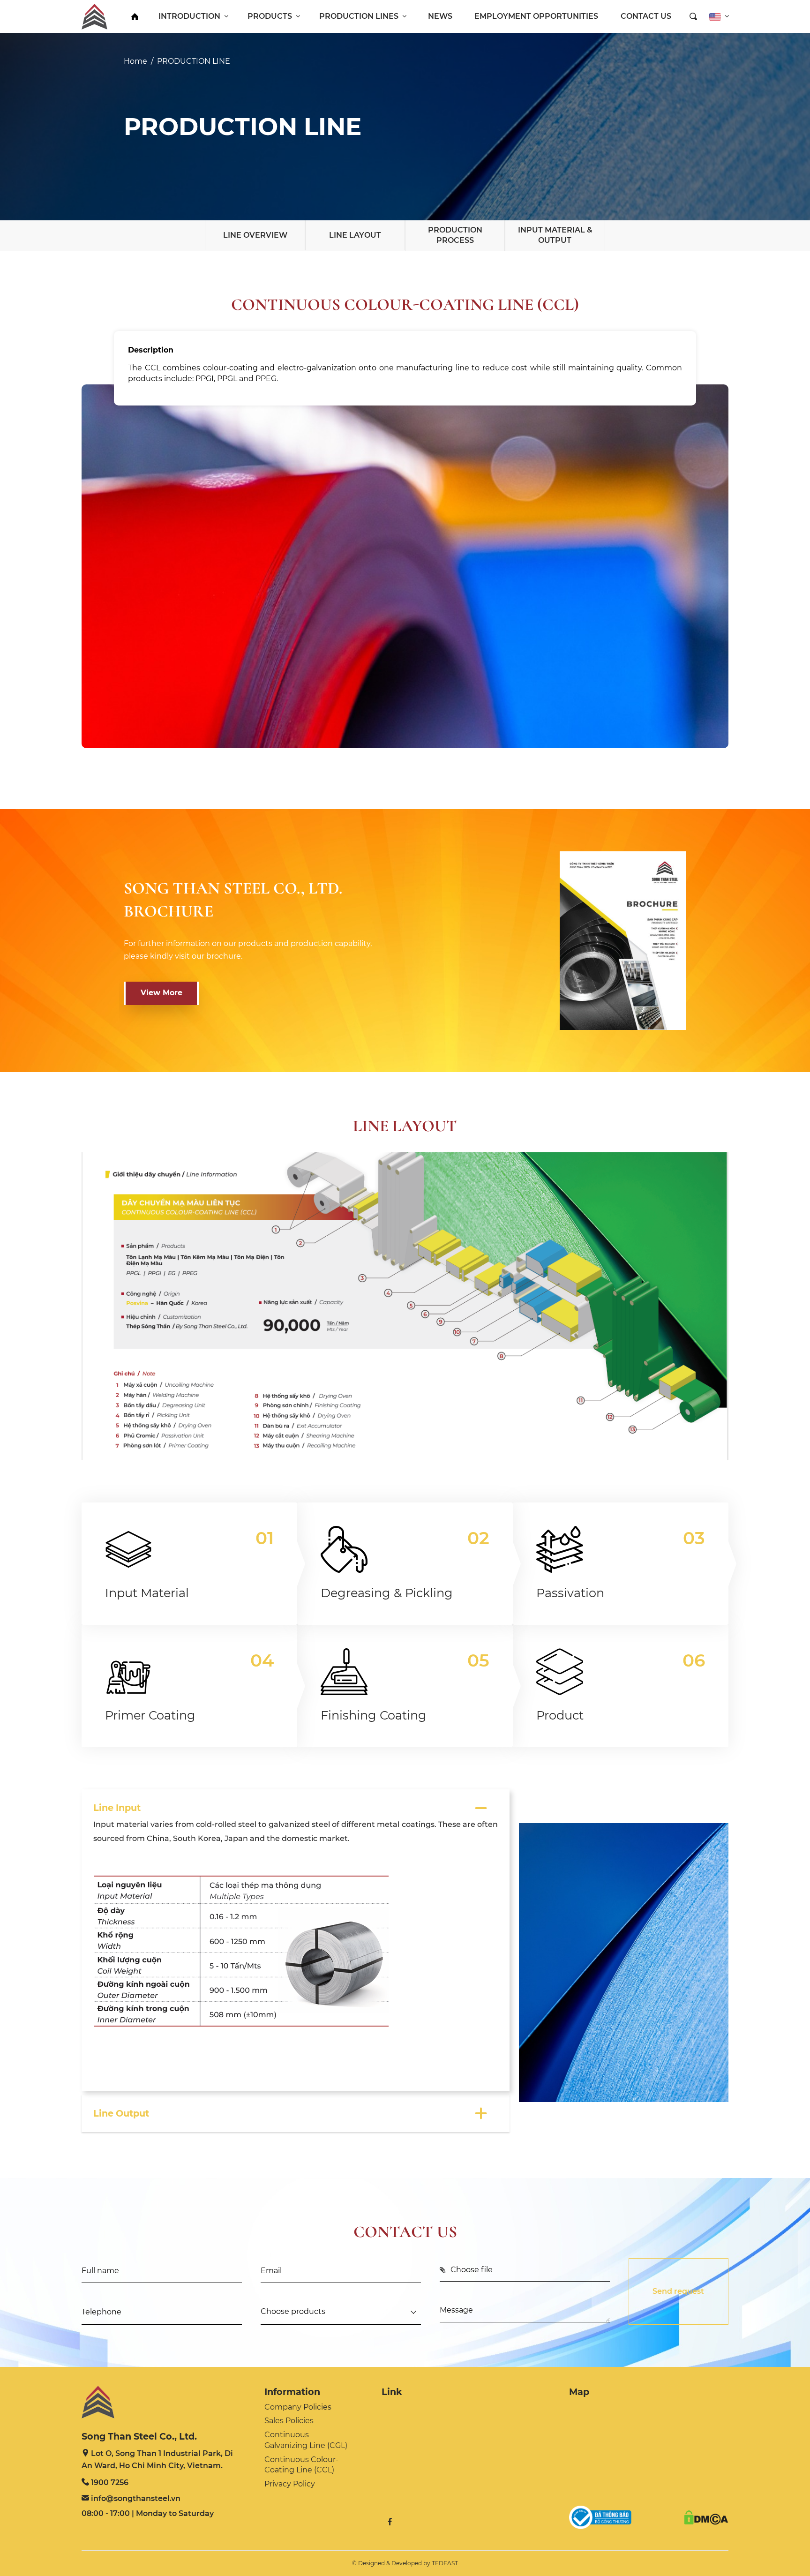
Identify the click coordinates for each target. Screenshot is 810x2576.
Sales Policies (289, 2421)
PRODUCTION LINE (194, 61)
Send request (678, 2291)
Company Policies (298, 2407)
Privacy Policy (290, 2484)
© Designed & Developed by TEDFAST (405, 2563)
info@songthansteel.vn (136, 2498)
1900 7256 (110, 2482)
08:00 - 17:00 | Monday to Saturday (148, 2513)
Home (135, 61)
